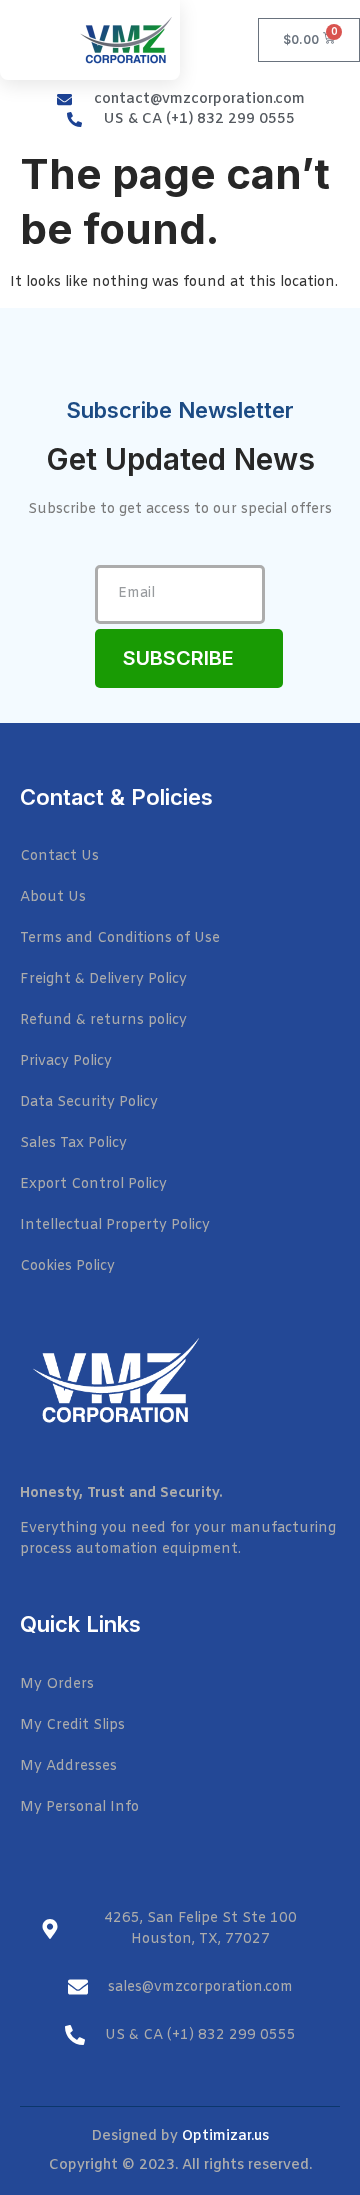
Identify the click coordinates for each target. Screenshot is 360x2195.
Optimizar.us (225, 2136)
